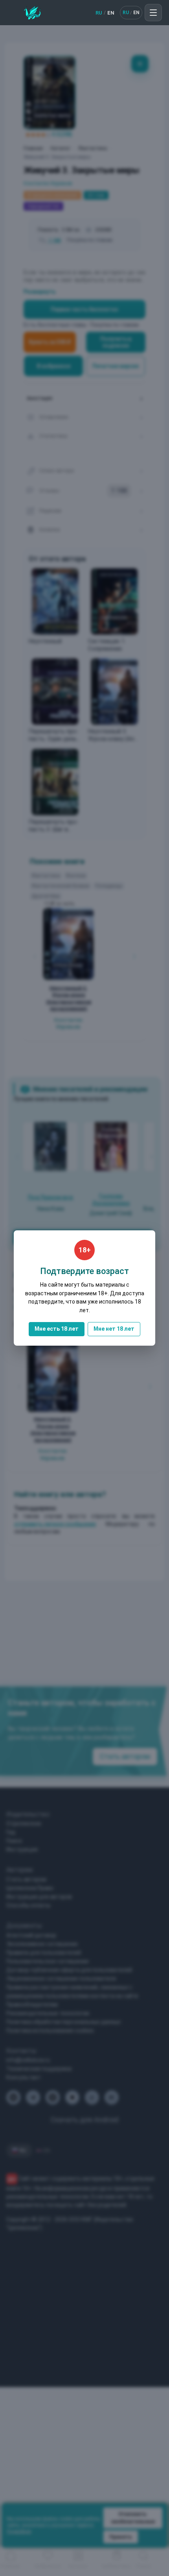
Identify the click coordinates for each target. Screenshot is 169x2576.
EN (111, 13)
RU (99, 13)
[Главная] (32, 13)
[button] (153, 13)
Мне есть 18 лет (57, 1329)
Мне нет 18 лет (114, 1329)
